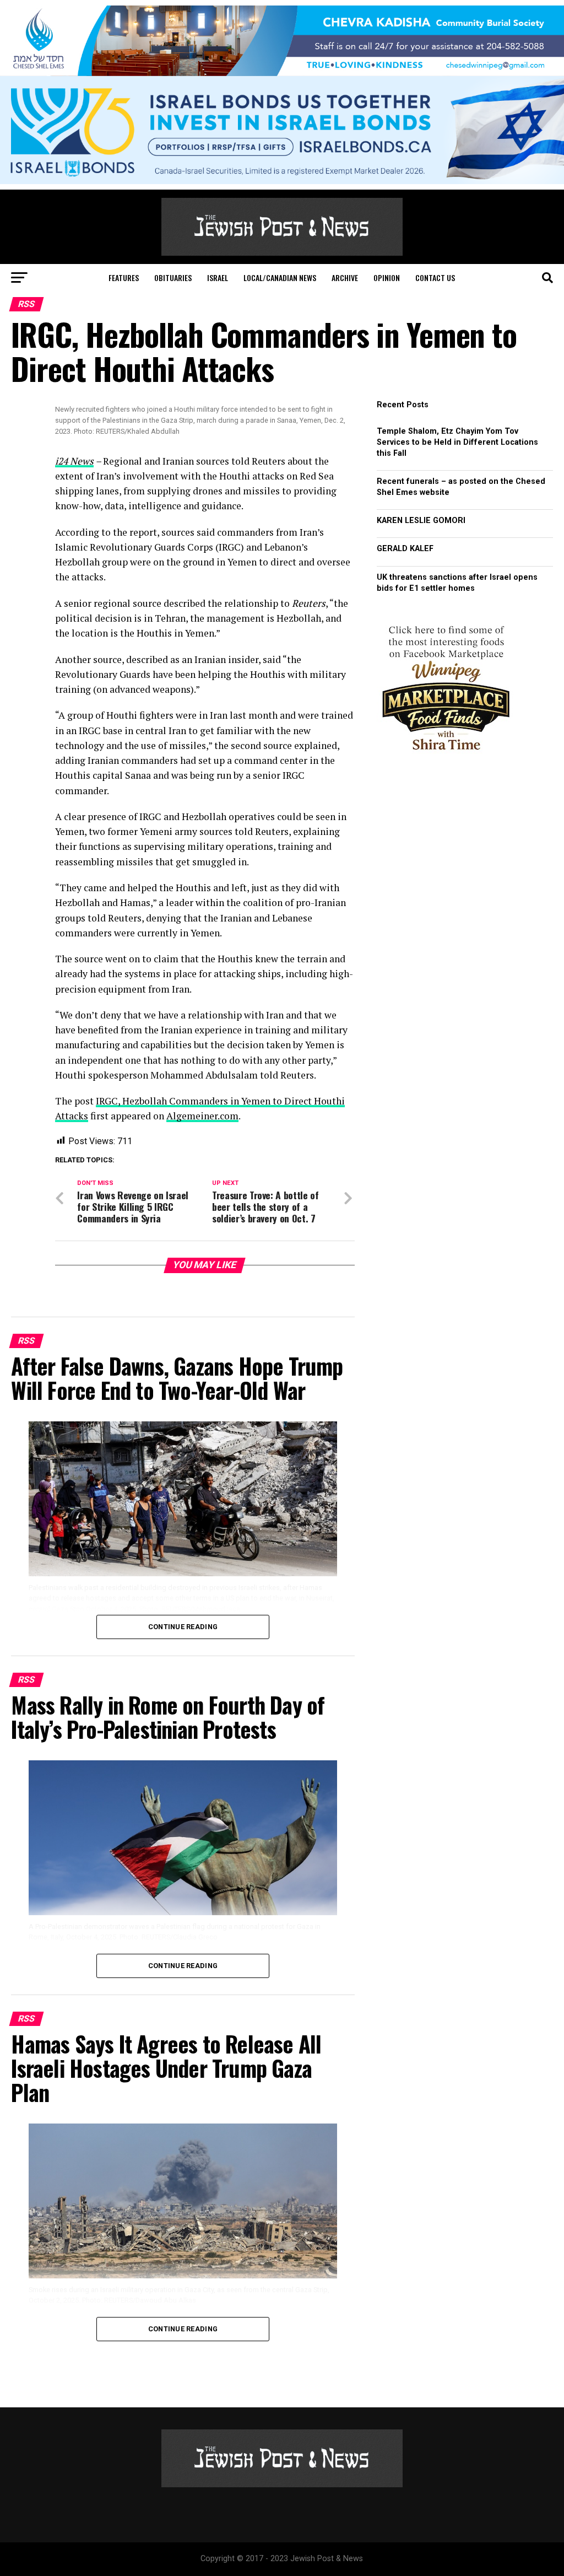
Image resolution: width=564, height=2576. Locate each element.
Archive (345, 277)
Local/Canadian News (280, 277)
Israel (218, 277)
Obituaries (173, 277)
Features (124, 277)
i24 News (74, 461)
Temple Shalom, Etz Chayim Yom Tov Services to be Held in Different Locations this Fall (457, 442)
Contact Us (435, 277)
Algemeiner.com (202, 1116)
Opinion (387, 277)
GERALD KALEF (405, 549)
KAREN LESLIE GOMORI (421, 521)
